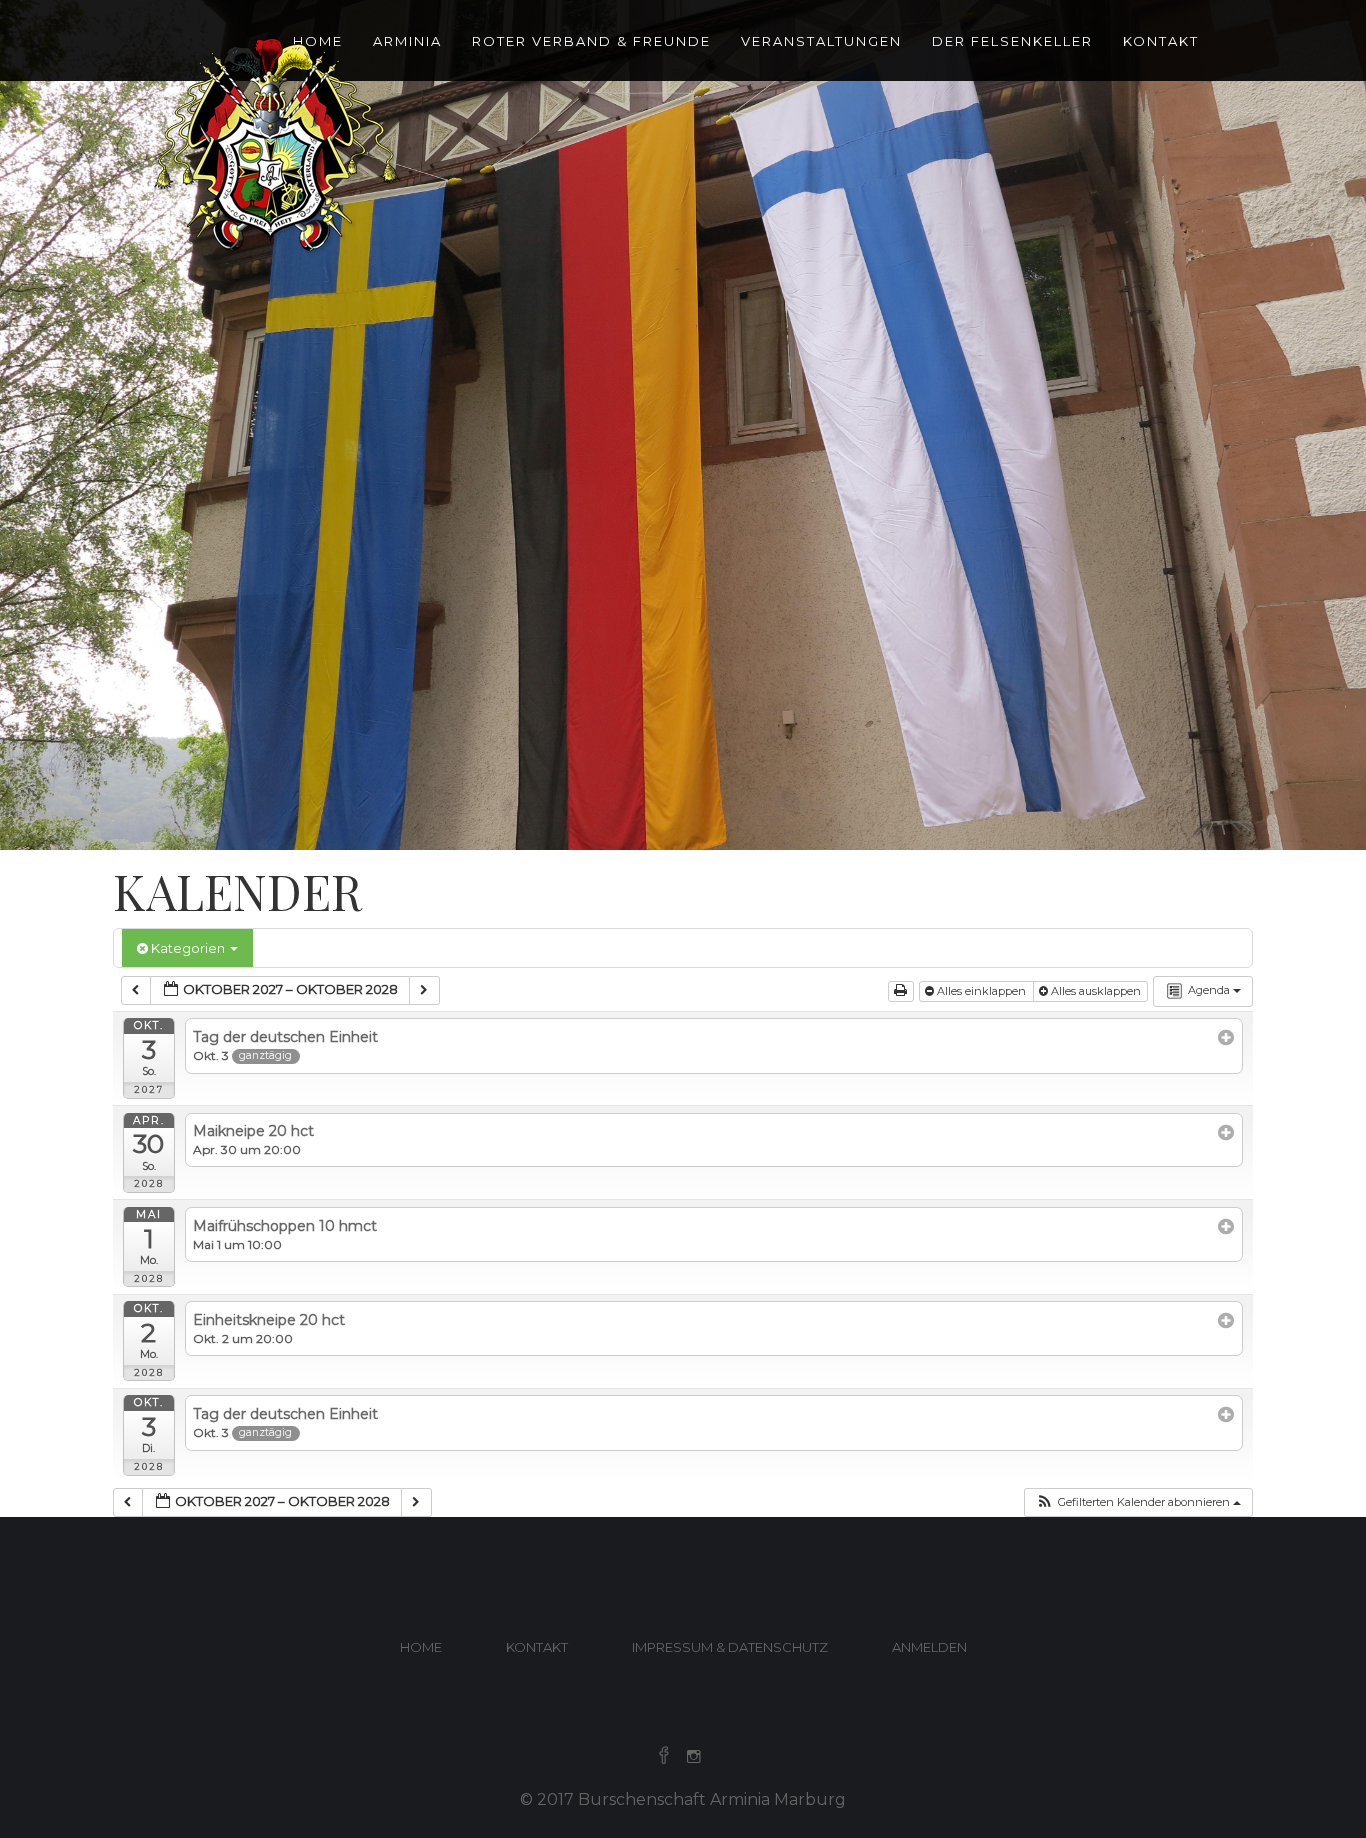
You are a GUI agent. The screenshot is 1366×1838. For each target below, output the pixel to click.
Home (421, 1647)
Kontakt (1161, 41)
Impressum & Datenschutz (730, 1647)
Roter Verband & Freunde (591, 41)
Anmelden (929, 1647)
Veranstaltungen (821, 41)
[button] (1138, 1502)
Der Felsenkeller (1012, 41)
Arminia (407, 41)
